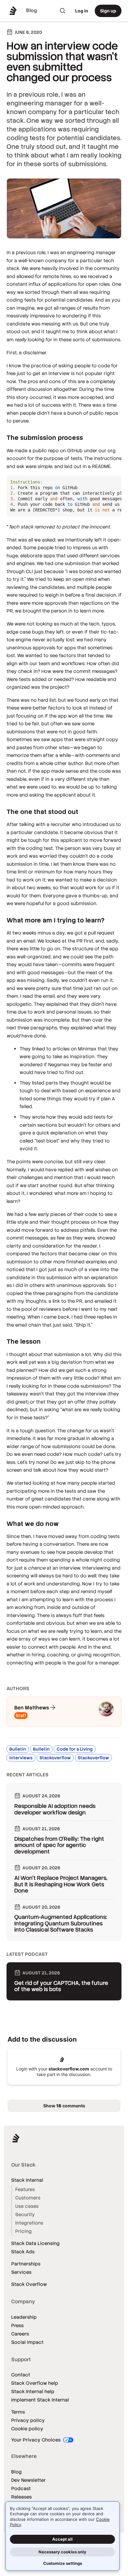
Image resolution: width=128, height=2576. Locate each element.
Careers (20, 2334)
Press (17, 2325)
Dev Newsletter (28, 2480)
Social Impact (27, 2342)
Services (21, 2272)
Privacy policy (28, 2420)
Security (25, 2214)
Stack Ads (23, 2252)
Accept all (62, 2539)
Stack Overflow (29, 2284)
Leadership (24, 2317)
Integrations (29, 2223)
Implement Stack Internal (40, 2400)
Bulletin (18, 1749)
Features (25, 2189)
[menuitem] (63, 11)
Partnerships (26, 2264)
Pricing (23, 2231)
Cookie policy (27, 2429)
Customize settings (63, 2563)
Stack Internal (27, 2180)
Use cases (27, 2206)
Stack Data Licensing (35, 2243)
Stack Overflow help (35, 2383)
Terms (18, 2412)
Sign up (108, 11)
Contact (21, 2375)
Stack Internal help (33, 2391)
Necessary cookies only (62, 2552)
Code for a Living (75, 1749)
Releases (21, 2497)
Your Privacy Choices (37, 2440)
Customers (28, 2198)
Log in (82, 11)
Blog (16, 2472)
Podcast (21, 2488)
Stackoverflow (55, 1758)
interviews (21, 1758)
